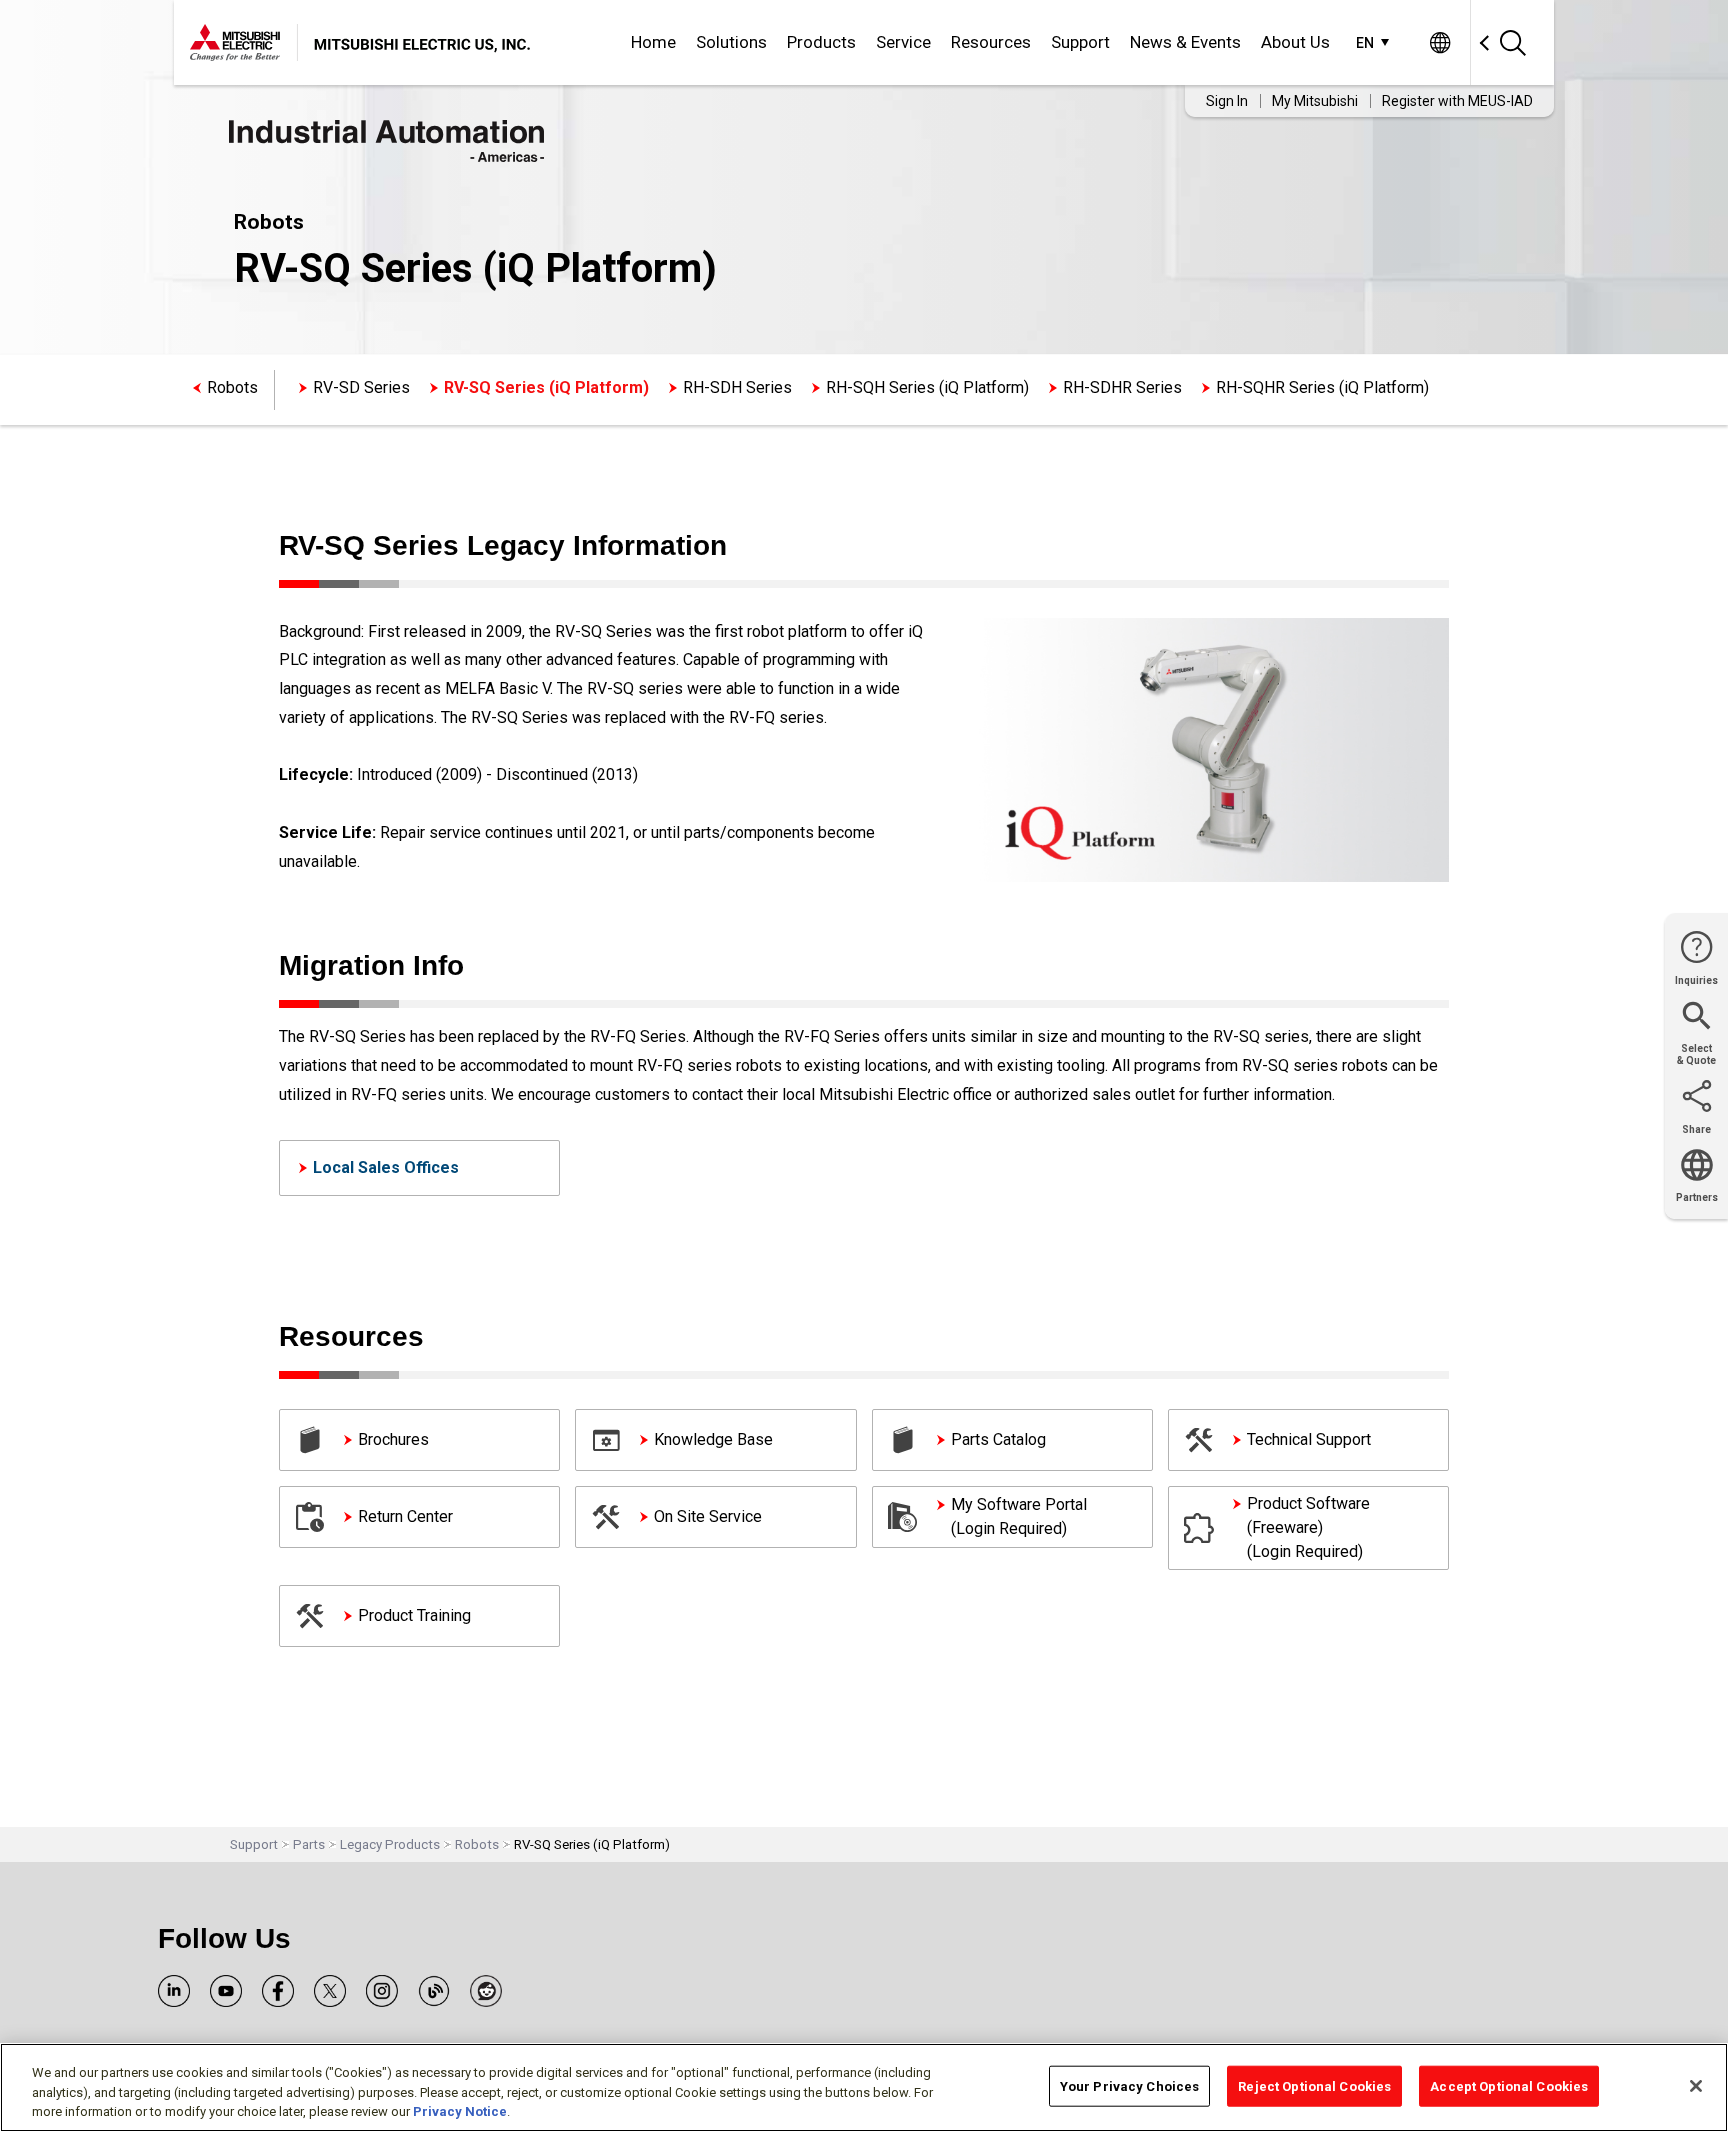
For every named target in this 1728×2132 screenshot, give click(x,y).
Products (821, 42)
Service (903, 42)
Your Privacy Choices (1130, 2085)
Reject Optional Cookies (1314, 2085)
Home (653, 42)
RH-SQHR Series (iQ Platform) (1322, 387)
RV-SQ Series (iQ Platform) (546, 387)
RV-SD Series (361, 387)
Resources (991, 42)
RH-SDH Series (737, 387)
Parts (309, 1844)
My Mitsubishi (1315, 101)
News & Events (1185, 42)
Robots (232, 387)
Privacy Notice (460, 2111)
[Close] (1696, 2086)
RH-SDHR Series (1122, 387)
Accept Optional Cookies (1509, 2085)
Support (1080, 42)
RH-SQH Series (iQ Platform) (927, 387)
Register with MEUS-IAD (1457, 101)
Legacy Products (390, 1844)
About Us (1295, 42)
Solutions (731, 42)
